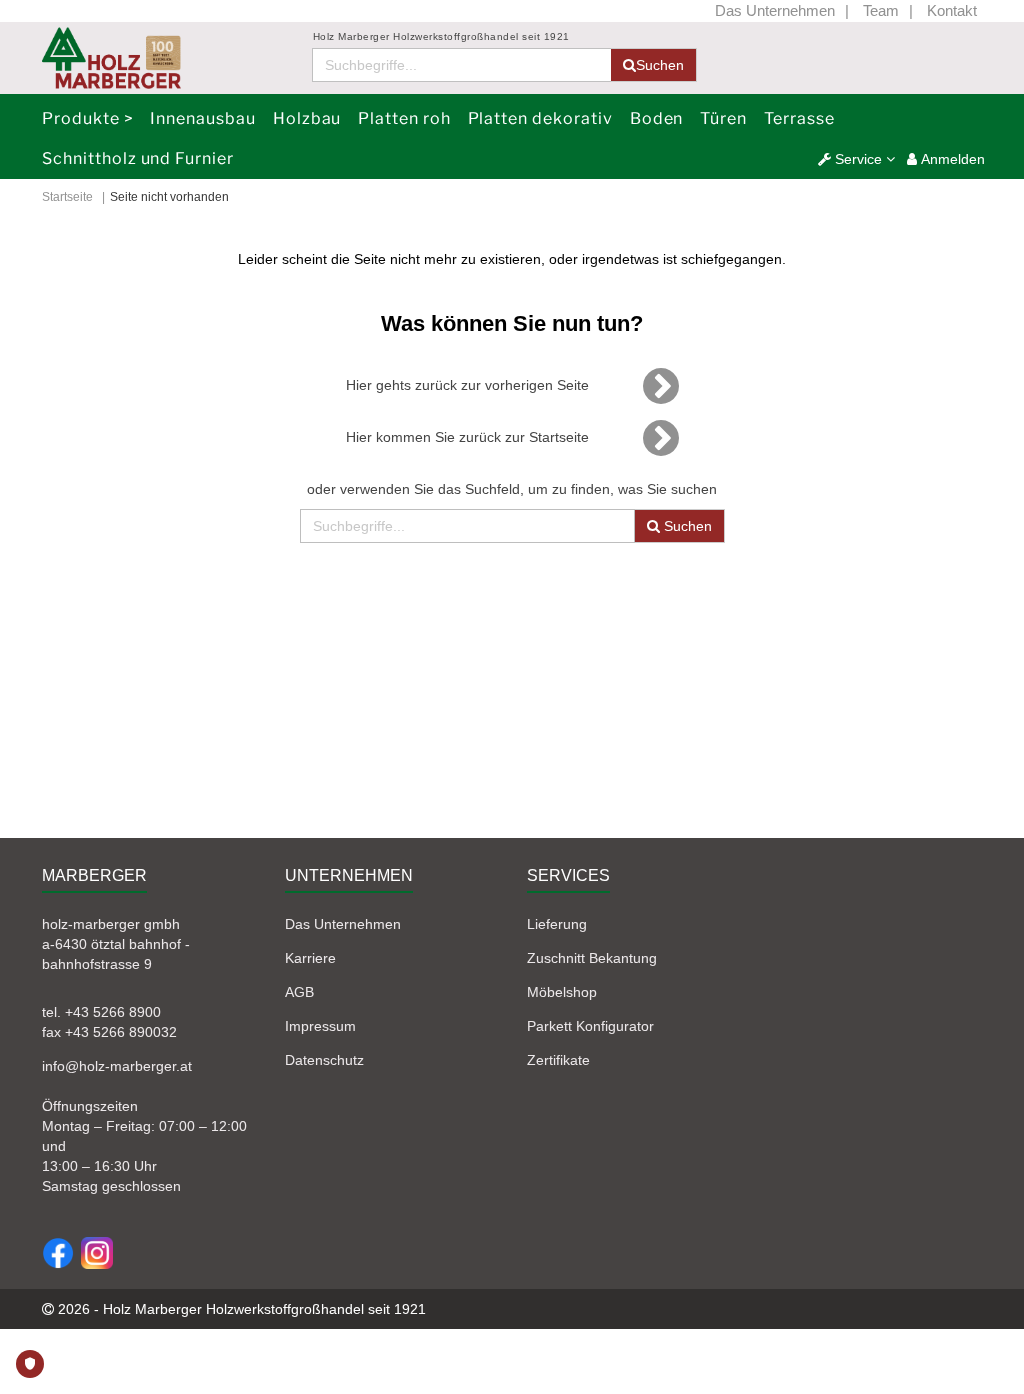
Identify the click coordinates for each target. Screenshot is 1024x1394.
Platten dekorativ (540, 118)
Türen (723, 118)
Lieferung (557, 924)
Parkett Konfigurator (590, 1026)
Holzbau (307, 118)
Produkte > (88, 118)
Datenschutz (324, 1060)
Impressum (320, 1026)
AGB (299, 992)
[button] (856, 159)
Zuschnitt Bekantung (592, 958)
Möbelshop (562, 992)
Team (881, 10)
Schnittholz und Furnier (138, 158)
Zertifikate (558, 1060)
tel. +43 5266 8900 (101, 1012)
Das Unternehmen (775, 10)
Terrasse (799, 118)
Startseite (67, 197)
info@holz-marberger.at (117, 1066)
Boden (657, 118)
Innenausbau (203, 118)
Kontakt (952, 10)
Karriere (310, 958)
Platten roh (404, 118)
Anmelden (951, 159)
